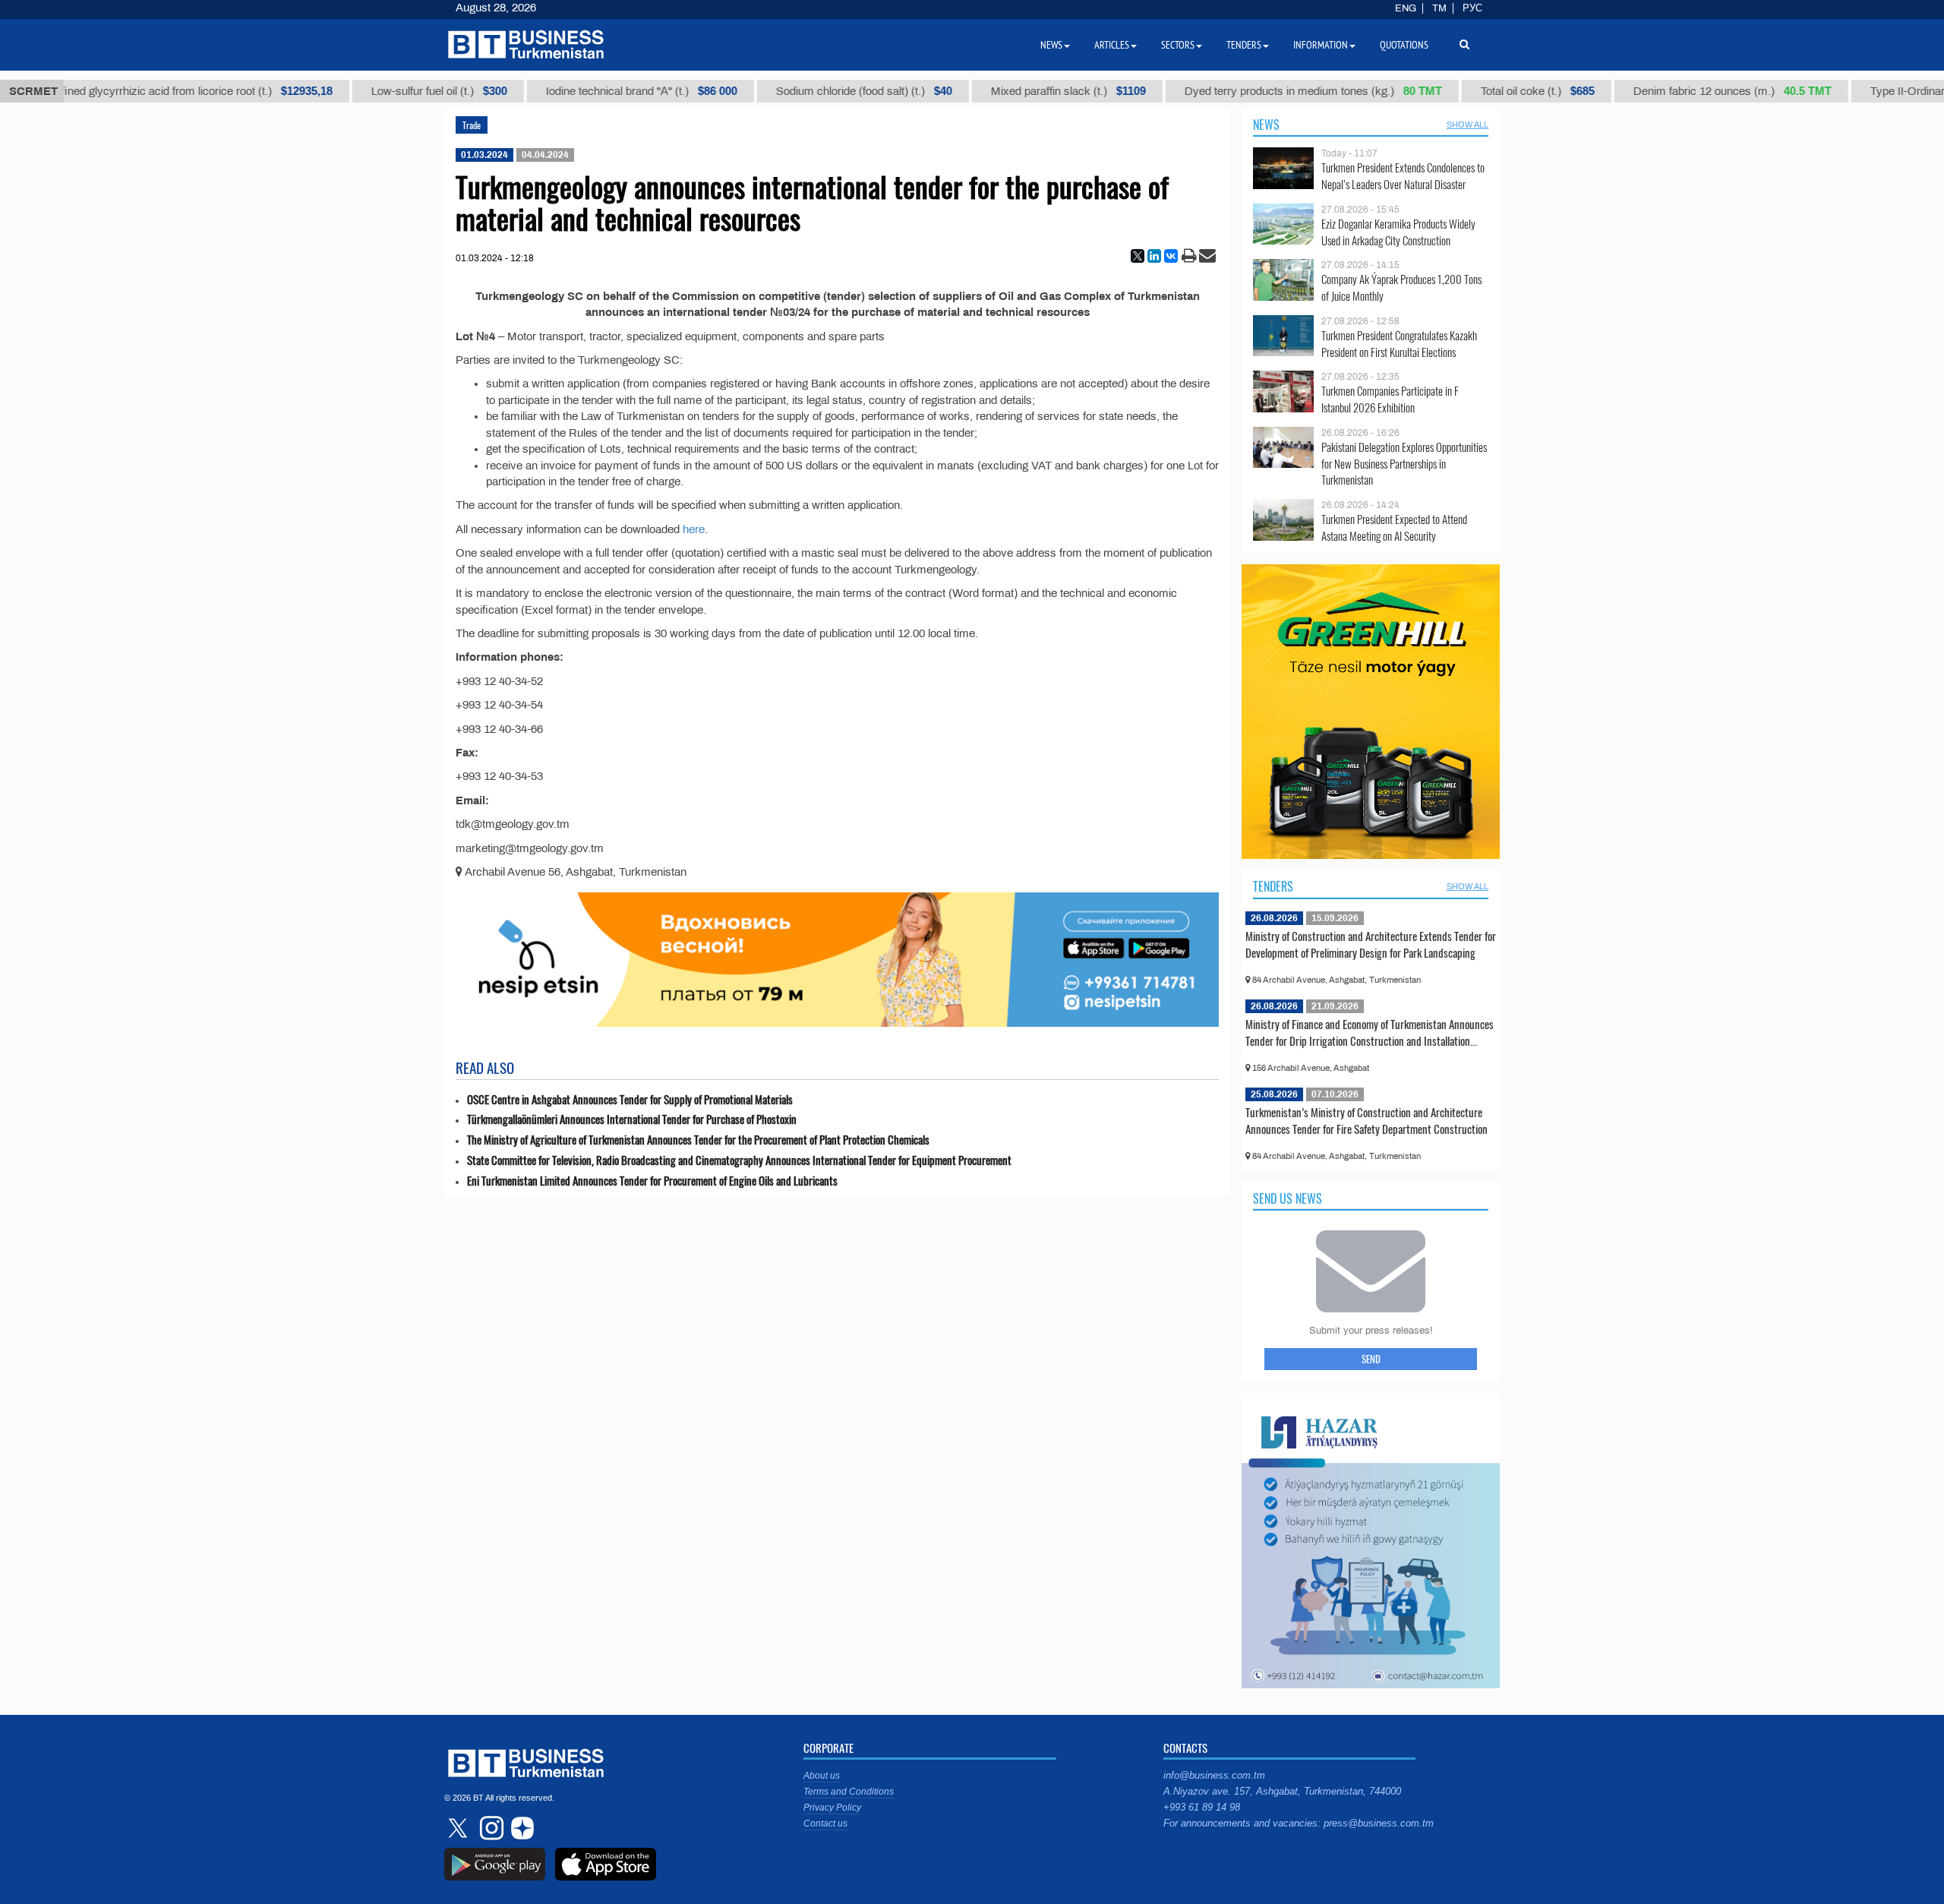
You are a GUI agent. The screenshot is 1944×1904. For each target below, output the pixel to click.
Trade (472, 125)
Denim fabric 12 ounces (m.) (1692, 91)
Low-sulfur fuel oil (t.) (399, 91)
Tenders (1273, 886)
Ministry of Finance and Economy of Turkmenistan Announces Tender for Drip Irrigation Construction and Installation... (1370, 1032)
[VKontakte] (1171, 256)
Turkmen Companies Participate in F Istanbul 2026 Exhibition (1390, 399)
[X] (1138, 256)
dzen (520, 1828)
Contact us (825, 1823)
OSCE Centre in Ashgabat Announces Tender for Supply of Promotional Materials (630, 1099)
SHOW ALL (1467, 125)
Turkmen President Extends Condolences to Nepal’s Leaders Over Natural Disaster (1403, 176)
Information (1321, 45)
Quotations (1404, 45)
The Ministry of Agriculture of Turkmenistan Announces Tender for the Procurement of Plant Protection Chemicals (698, 1140)
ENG (1406, 8)
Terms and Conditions (849, 1792)
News (1266, 125)
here (694, 529)
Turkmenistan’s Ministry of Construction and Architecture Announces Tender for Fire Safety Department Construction (1366, 1120)
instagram (490, 1828)
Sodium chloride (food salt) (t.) (824, 91)
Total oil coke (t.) (1497, 91)
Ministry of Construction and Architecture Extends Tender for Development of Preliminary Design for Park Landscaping (1371, 944)
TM (1439, 8)
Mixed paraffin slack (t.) (1028, 91)
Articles (1112, 45)
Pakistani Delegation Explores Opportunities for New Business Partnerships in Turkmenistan (1404, 464)
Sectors (1178, 45)
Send (1371, 1359)
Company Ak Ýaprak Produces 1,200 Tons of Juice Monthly (1401, 287)
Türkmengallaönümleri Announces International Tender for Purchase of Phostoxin (632, 1119)
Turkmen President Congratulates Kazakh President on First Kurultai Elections (1399, 344)
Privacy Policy (832, 1808)
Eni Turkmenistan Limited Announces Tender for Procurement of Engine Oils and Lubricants (652, 1181)
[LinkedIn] (1154, 256)
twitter (459, 1828)
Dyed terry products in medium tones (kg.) (1273, 91)
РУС (1472, 8)
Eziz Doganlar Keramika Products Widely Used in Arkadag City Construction (1398, 232)
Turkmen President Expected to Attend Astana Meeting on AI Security (1394, 527)
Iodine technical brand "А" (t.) (601, 91)
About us (822, 1776)
